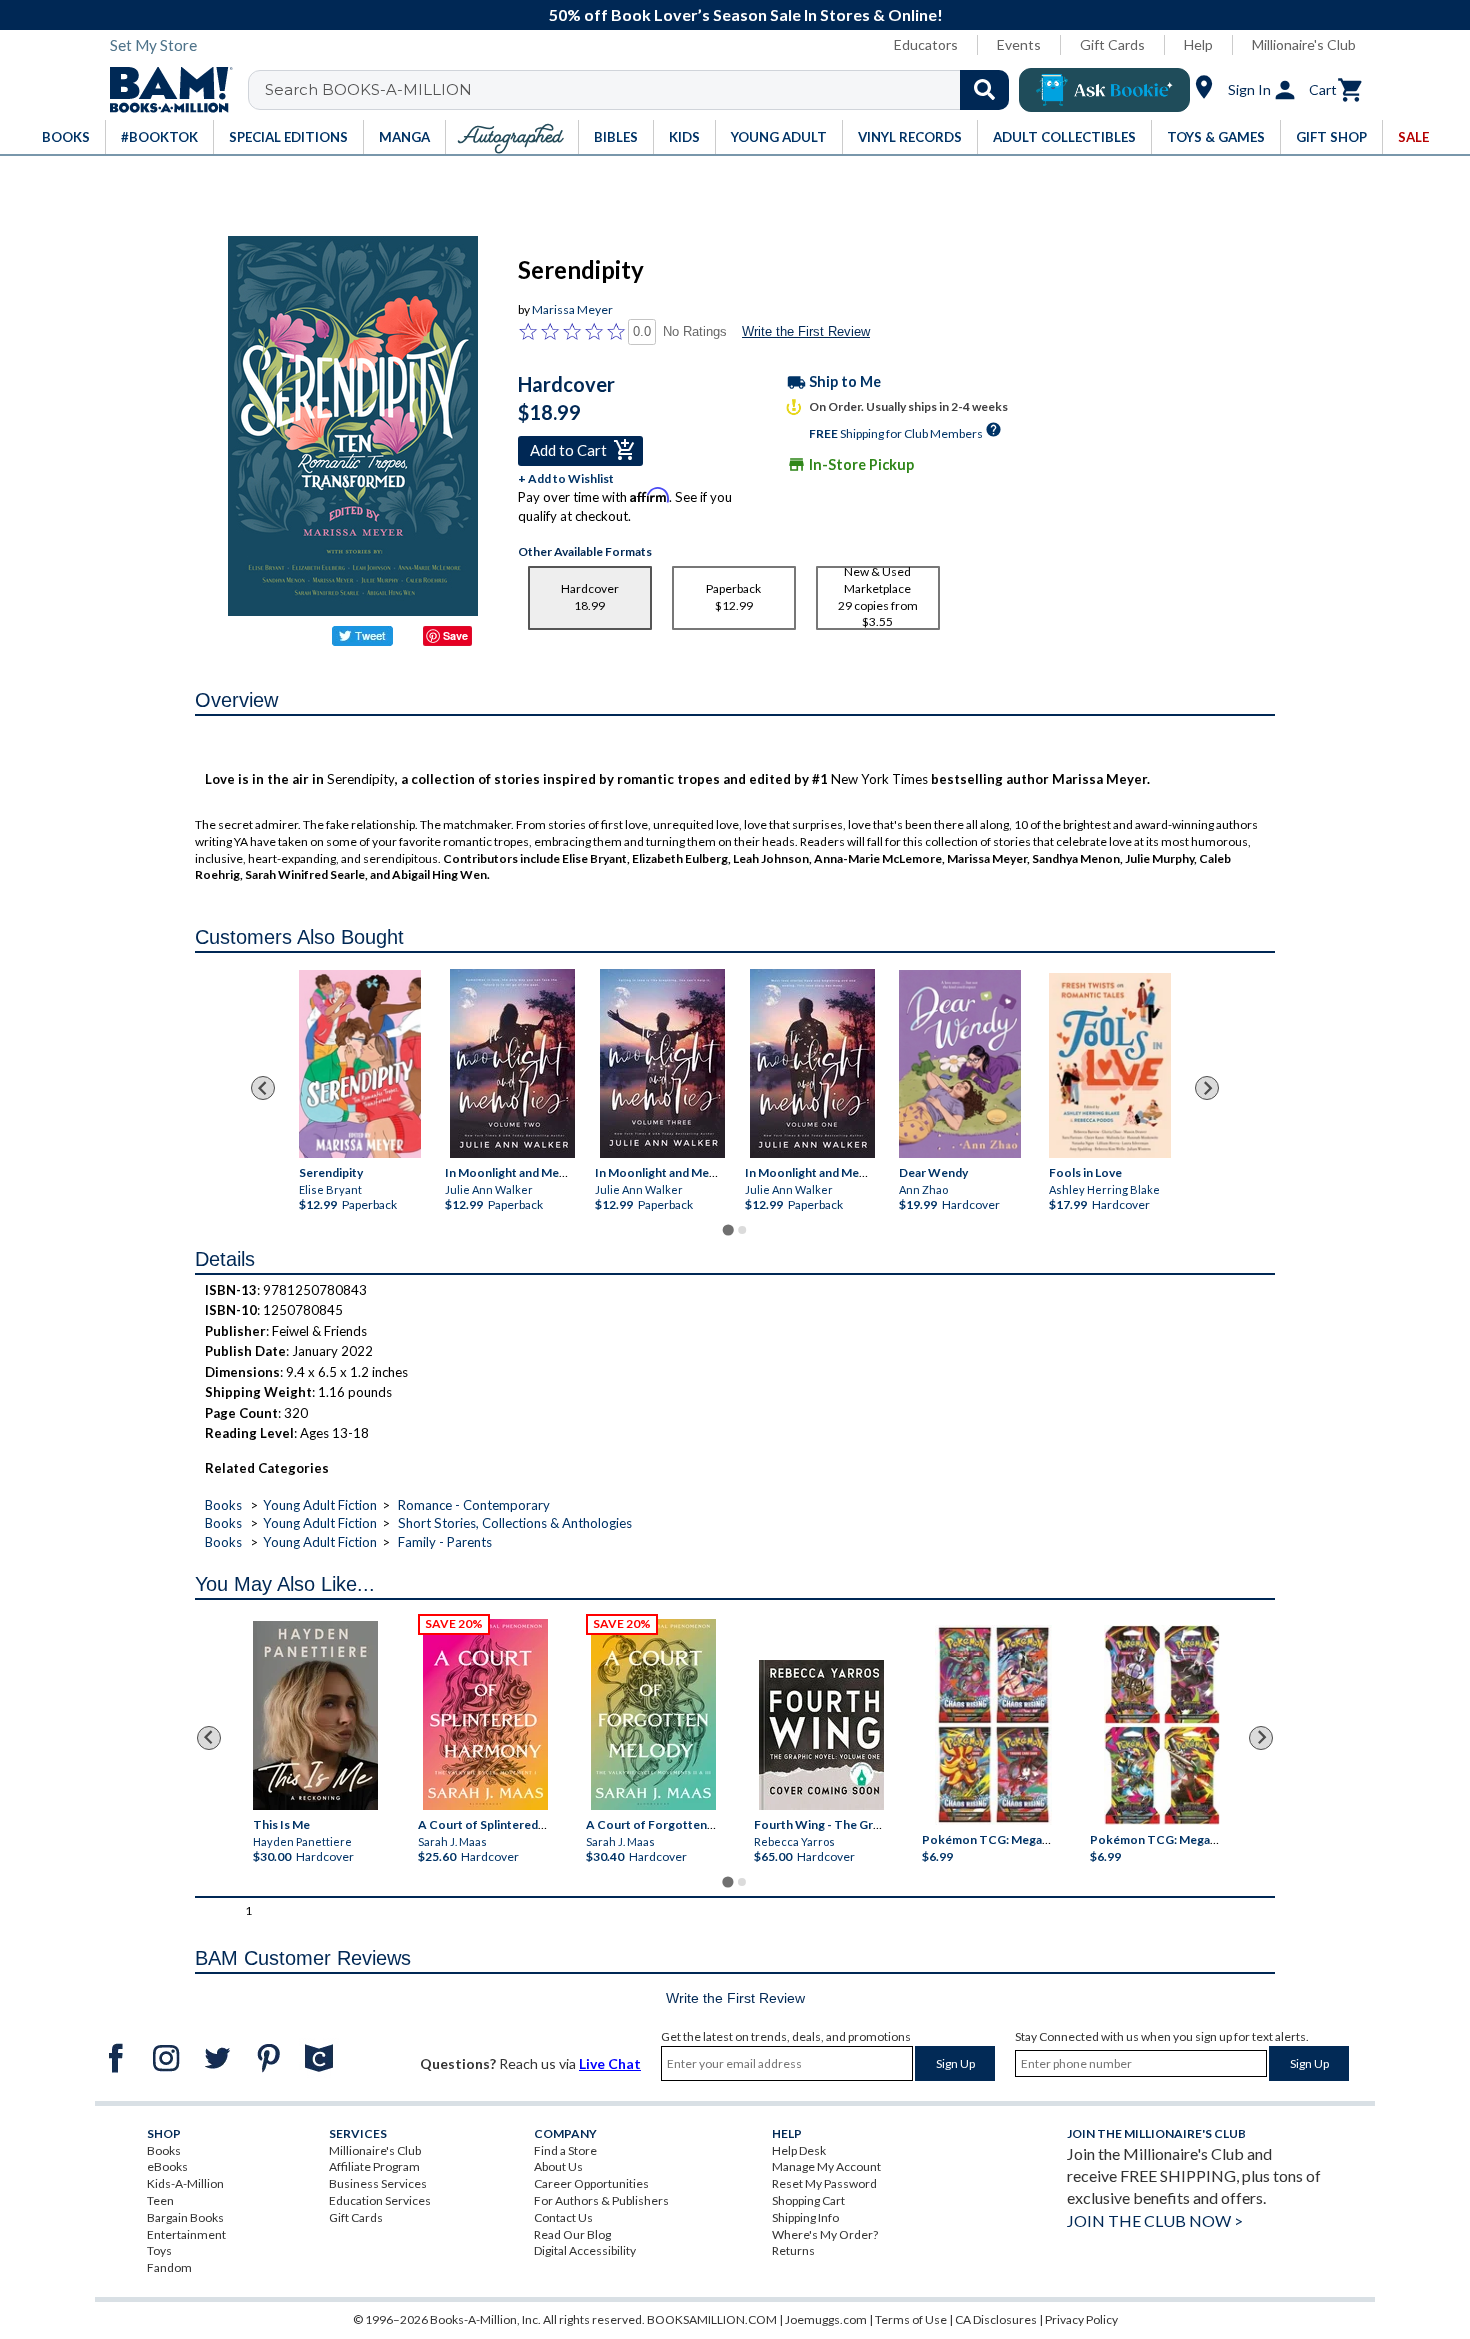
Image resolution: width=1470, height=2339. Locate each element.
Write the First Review (806, 331)
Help (1198, 44)
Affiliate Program (374, 2166)
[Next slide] (1207, 1088)
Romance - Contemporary (474, 1505)
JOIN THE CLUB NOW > (1155, 2220)
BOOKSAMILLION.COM (712, 2319)
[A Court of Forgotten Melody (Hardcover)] (653, 1714)
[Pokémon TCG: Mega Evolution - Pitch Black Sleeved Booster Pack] (1162, 1725)
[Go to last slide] (263, 1088)
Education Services (380, 2200)
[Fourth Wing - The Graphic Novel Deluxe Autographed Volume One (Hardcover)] (821, 1735)
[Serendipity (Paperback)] (360, 1063)
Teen (160, 2200)
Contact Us (563, 2217)
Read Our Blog (572, 2234)
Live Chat (610, 2063)
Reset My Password (824, 2183)
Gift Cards (1112, 44)
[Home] (164, 90)
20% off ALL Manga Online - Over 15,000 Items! (745, 14)
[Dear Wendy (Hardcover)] (960, 1063)
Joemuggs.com (826, 2319)
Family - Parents (445, 1542)
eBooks (167, 2166)
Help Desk (799, 2150)
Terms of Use (911, 2319)
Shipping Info (805, 2217)
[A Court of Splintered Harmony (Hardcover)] (485, 1714)
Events (1019, 44)
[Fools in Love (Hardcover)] (1110, 1064)
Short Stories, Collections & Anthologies (515, 1523)
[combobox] (641, 90)
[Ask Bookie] (1104, 90)
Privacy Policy (1081, 2319)
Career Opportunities (591, 2183)
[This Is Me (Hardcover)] (314, 1715)
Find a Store (565, 2150)
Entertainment (186, 2234)
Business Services (378, 2183)
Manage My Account (826, 2166)
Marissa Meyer (572, 309)
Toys (159, 2250)
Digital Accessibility (585, 2250)
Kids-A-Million (185, 2183)
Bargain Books (185, 2217)
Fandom (169, 2267)
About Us (558, 2166)
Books (223, 1505)
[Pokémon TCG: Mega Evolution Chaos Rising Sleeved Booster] (992, 1725)
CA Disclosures (996, 2319)
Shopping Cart (808, 2200)
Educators (926, 44)
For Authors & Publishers (601, 2200)
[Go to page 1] (727, 1229)
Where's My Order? (825, 2234)
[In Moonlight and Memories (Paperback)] (512, 1063)
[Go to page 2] (742, 1230)
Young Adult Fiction (320, 1505)
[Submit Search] (984, 90)
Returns (793, 2250)
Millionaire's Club (1304, 44)
